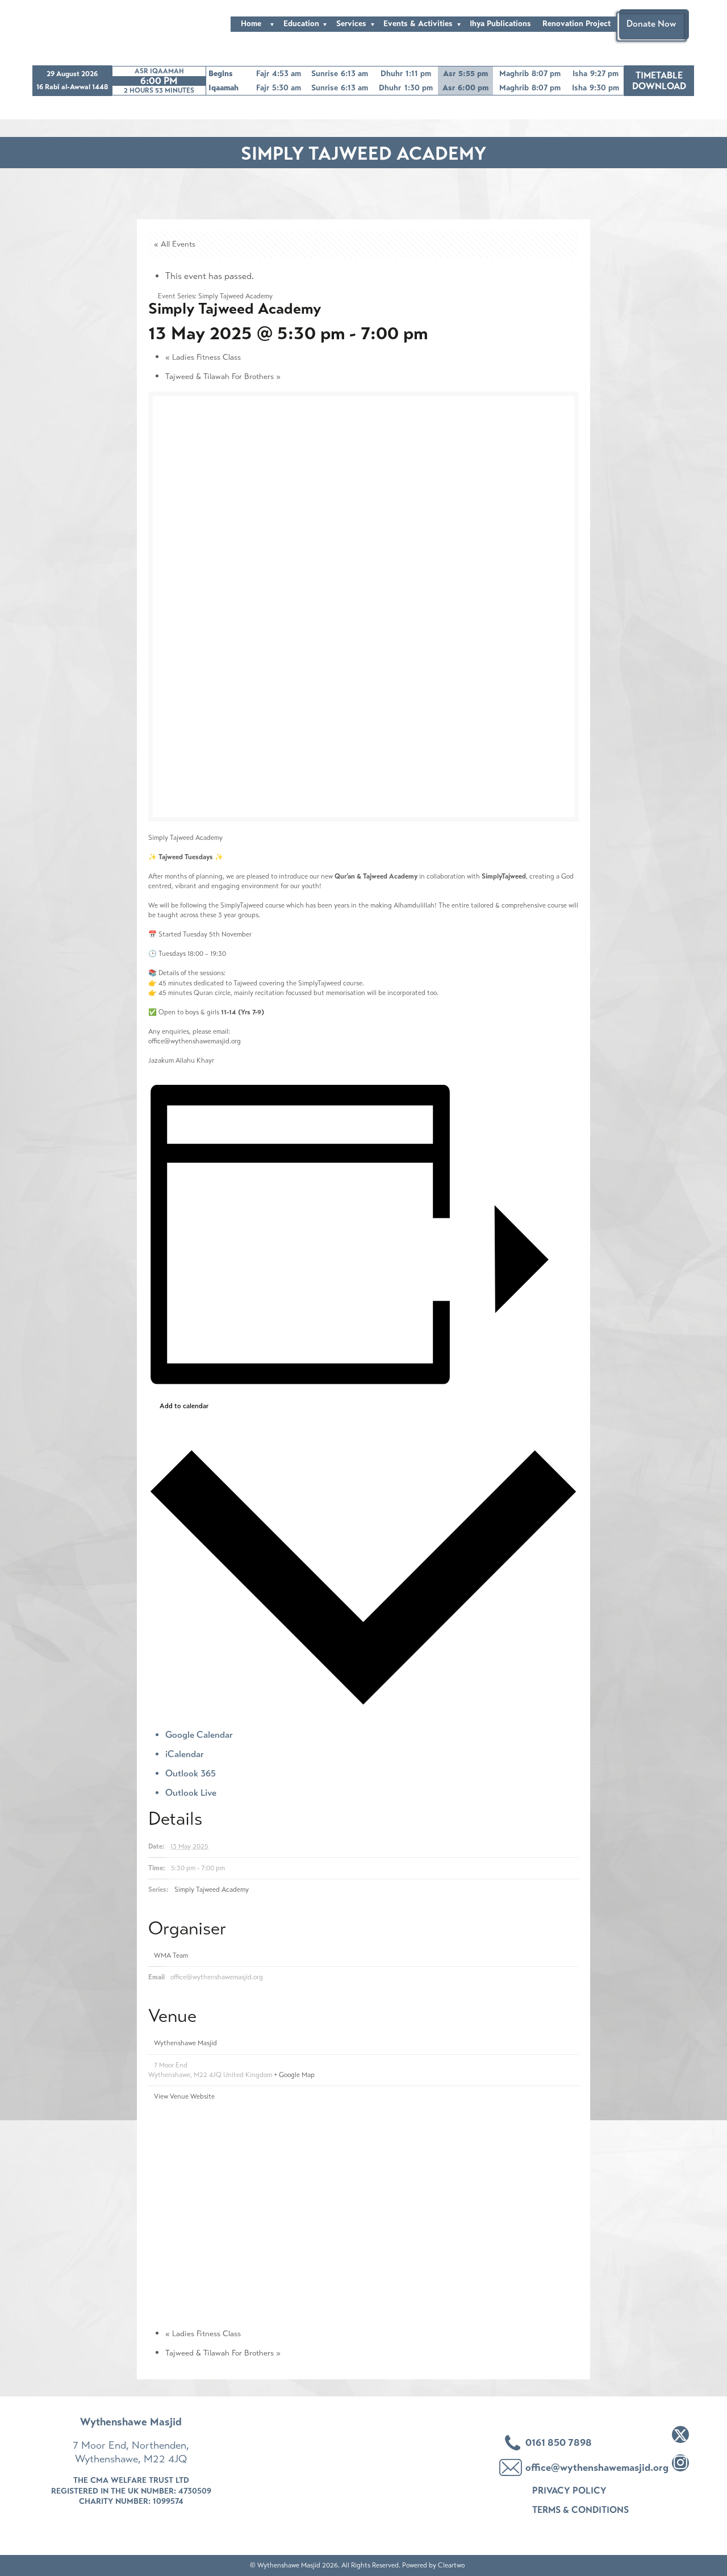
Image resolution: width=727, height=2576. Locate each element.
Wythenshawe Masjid (185, 2043)
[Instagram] (680, 2463)
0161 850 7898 (559, 2442)
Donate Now (651, 24)
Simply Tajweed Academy (212, 1890)
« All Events (175, 244)
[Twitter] (680, 2434)
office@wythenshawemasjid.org (195, 1041)
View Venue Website (184, 2096)
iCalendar (185, 1754)
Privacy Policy (569, 2490)
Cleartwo (451, 2565)
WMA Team (171, 1955)
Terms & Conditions (580, 2510)
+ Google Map (294, 2075)
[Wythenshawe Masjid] (77, 24)
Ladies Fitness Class (203, 357)
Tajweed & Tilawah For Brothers (223, 376)
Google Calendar (199, 1735)
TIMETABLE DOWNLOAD (659, 81)
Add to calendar (184, 1406)
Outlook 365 (191, 1773)
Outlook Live (191, 1793)
